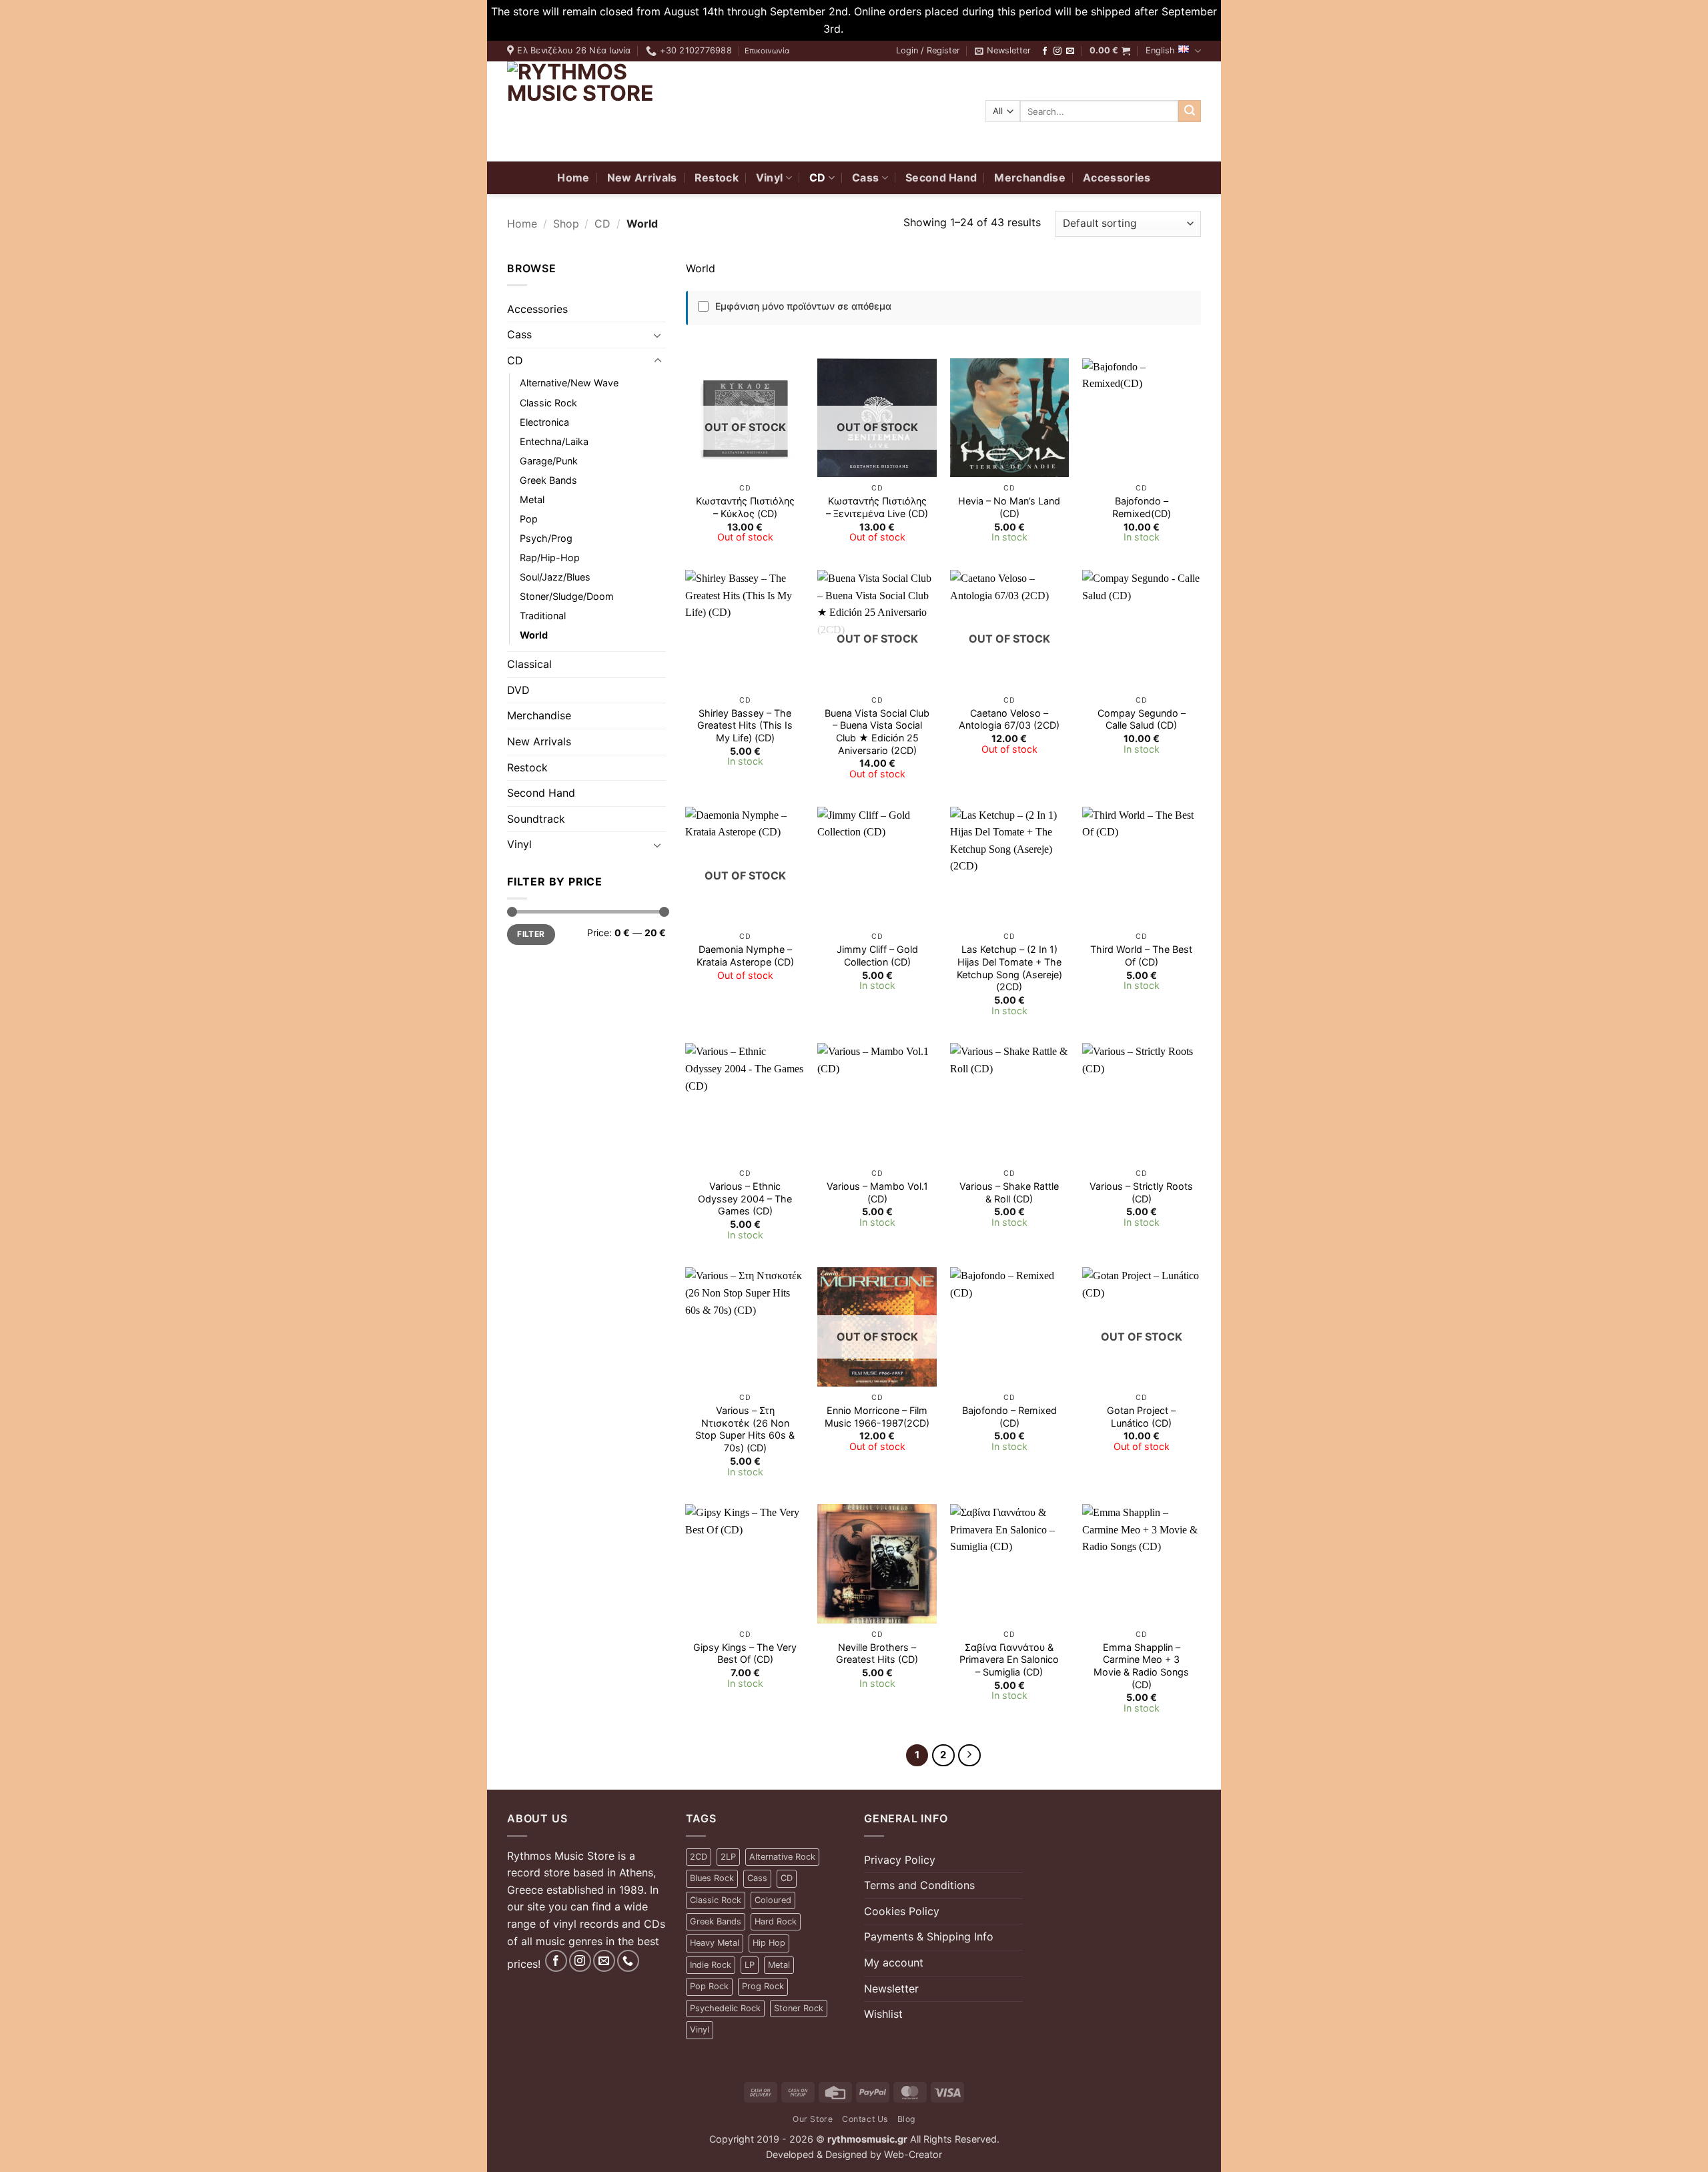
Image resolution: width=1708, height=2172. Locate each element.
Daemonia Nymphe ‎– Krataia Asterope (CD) (745, 956)
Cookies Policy (902, 1911)
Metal (532, 499)
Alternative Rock (782, 1857)
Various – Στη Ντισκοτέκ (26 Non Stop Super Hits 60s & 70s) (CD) (745, 1429)
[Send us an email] (1070, 51)
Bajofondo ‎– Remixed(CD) (1142, 507)
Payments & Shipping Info (929, 1936)
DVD (518, 690)
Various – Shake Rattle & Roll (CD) (1009, 1192)
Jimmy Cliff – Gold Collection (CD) (877, 956)
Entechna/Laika (554, 441)
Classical (529, 664)
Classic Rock (548, 403)
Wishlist (883, 2014)
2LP (728, 1857)
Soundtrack (536, 819)
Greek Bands (548, 480)
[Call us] (628, 1961)
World (534, 635)
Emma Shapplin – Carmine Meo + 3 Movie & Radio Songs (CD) (1141, 1666)
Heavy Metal (715, 1943)
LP (750, 1965)
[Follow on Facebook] (1045, 51)
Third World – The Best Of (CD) (1141, 956)
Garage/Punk (549, 461)
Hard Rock (776, 1921)
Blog (906, 2119)
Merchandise (1030, 177)
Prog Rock (763, 1986)
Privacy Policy (900, 1860)
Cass (865, 177)
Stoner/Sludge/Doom (567, 596)
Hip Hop (769, 1943)
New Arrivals (642, 177)
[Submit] (1190, 111)
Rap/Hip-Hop (550, 558)
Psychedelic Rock (725, 2008)
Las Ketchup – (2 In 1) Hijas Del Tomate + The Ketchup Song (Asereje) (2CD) (1009, 968)
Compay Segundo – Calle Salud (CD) (1142, 719)
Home (573, 177)
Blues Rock (712, 1878)
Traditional (543, 616)
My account (894, 1962)
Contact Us (865, 2119)
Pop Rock (709, 1986)
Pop (529, 519)
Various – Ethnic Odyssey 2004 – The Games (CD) (745, 1198)
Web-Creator (913, 2154)
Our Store (813, 2119)
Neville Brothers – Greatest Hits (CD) (877, 1654)
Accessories (1117, 177)
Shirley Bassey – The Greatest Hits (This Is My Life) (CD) (745, 725)
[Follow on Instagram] (1057, 51)
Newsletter (891, 1988)
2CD (699, 1857)
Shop (566, 224)
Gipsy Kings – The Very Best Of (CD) (745, 1654)
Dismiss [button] (866, 29)
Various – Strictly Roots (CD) (1141, 1192)
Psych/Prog (546, 538)
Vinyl (770, 177)
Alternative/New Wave (569, 383)
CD (818, 177)
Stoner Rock (799, 2008)
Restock (717, 177)
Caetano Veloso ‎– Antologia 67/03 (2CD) (1009, 719)
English (1160, 50)
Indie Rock (711, 1965)
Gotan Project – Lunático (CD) (1141, 1417)
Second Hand (941, 177)
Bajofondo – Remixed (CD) (1009, 1417)
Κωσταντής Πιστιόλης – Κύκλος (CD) (745, 507)
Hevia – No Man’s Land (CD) (1009, 507)
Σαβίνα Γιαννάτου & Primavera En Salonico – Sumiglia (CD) (1009, 1660)
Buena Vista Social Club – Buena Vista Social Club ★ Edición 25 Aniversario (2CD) (877, 732)
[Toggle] (658, 335)
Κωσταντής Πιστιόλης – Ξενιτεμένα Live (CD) (877, 507)
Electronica (544, 422)
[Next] (969, 1756)
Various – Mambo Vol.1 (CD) (877, 1192)
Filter (531, 934)
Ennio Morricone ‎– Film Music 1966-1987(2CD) (877, 1417)
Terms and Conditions (919, 1885)
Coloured (773, 1900)
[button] (928, 51)
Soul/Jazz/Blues (555, 577)
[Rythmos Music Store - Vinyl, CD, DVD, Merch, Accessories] (590, 111)
